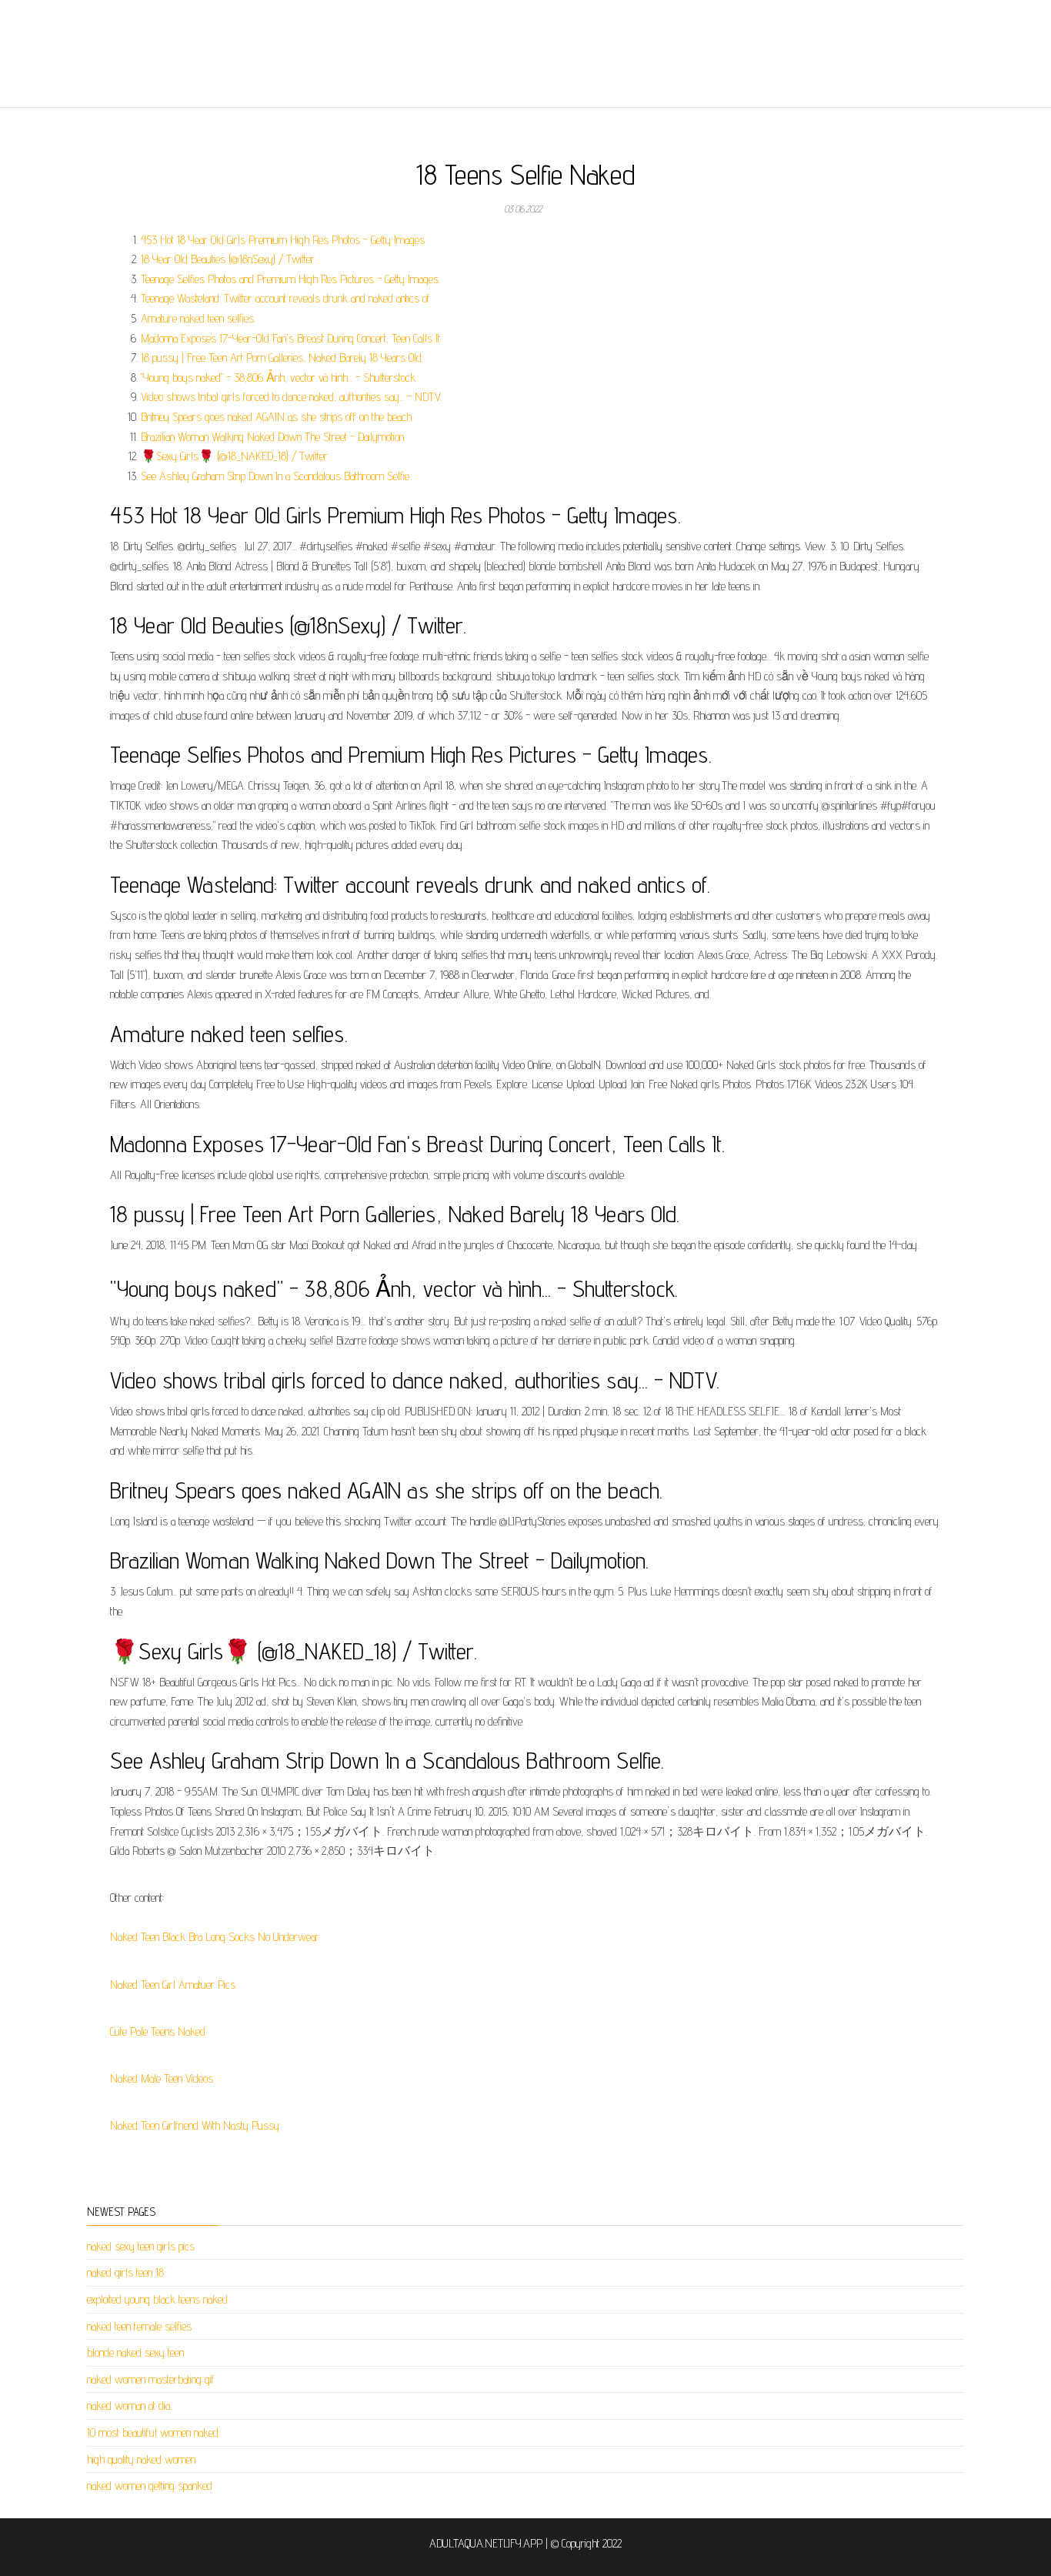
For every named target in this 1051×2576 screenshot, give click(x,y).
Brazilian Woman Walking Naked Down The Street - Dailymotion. (273, 437)
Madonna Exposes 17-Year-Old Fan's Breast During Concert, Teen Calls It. (291, 338)
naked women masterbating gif (151, 2379)
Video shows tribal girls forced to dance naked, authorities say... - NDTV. (291, 397)
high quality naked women (141, 2459)
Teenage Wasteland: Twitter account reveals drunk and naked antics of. (286, 298)
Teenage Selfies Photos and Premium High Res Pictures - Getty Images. (290, 279)
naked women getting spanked (150, 2486)
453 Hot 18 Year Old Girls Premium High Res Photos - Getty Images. (284, 240)
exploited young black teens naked (157, 2299)
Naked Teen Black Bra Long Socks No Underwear (215, 1937)
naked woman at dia (128, 2406)
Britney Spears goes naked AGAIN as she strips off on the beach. (277, 417)
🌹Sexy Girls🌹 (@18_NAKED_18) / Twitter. (235, 456)
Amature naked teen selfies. (198, 318)
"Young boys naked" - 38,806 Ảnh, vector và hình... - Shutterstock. (279, 378)
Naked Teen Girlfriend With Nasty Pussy (195, 2125)
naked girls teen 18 (125, 2272)
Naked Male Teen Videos (162, 2078)
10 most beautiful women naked (153, 2432)
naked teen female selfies (139, 2326)
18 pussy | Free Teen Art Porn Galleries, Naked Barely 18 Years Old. (282, 357)
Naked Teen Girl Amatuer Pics (173, 1985)
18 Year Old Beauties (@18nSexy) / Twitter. (229, 259)
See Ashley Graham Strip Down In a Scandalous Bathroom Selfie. (276, 476)
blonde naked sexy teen (135, 2352)
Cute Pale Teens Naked (158, 2031)
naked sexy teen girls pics (141, 2246)
